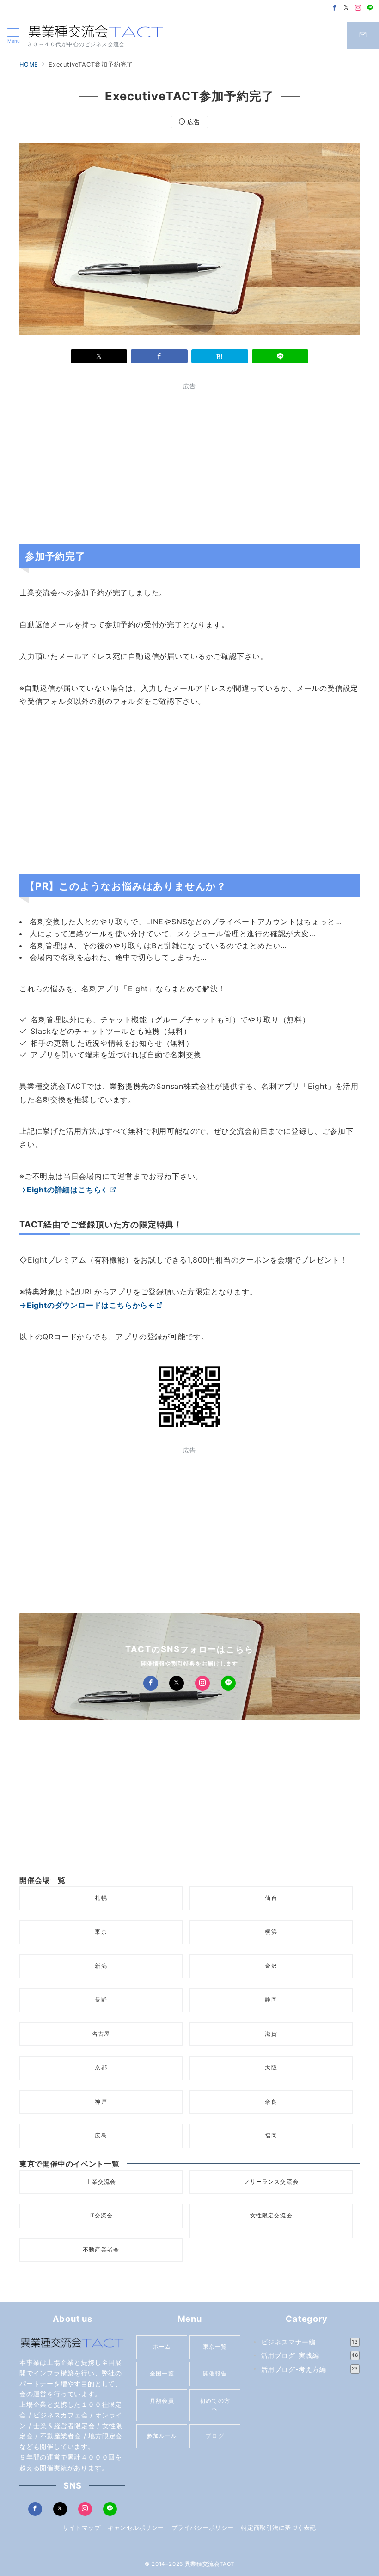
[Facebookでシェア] (159, 356)
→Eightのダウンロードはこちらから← (87, 1305)
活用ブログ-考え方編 (310, 2369)
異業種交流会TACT (210, 2564)
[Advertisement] (102, 461)
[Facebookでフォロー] (335, 8)
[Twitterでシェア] (99, 356)
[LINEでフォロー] (370, 8)
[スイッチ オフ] (363, 36)
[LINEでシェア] (280, 356)
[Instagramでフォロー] (358, 8)
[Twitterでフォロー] (347, 8)
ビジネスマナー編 (310, 2342)
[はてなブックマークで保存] (220, 356)
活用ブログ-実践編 (310, 2355)
